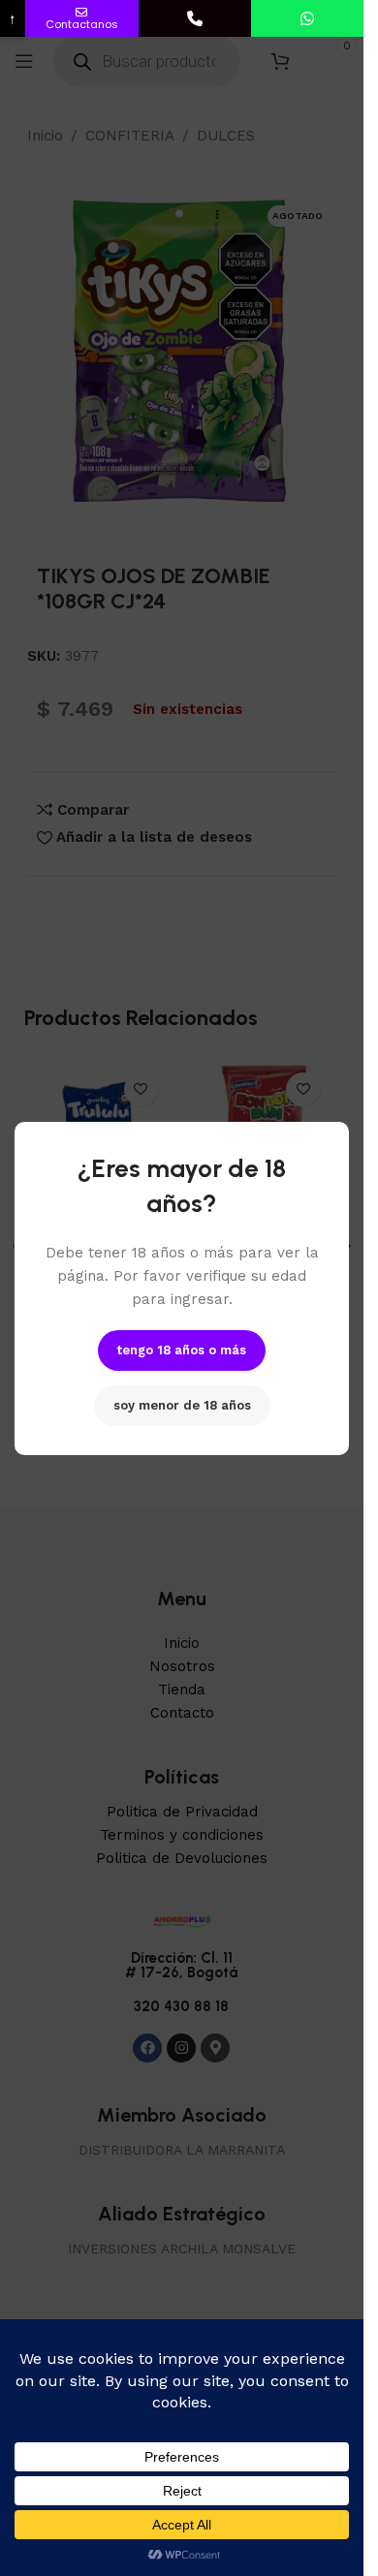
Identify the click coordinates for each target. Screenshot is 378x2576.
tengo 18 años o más (182, 1350)
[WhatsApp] (307, 18)
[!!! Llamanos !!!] (195, 18)
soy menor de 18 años (182, 1405)
